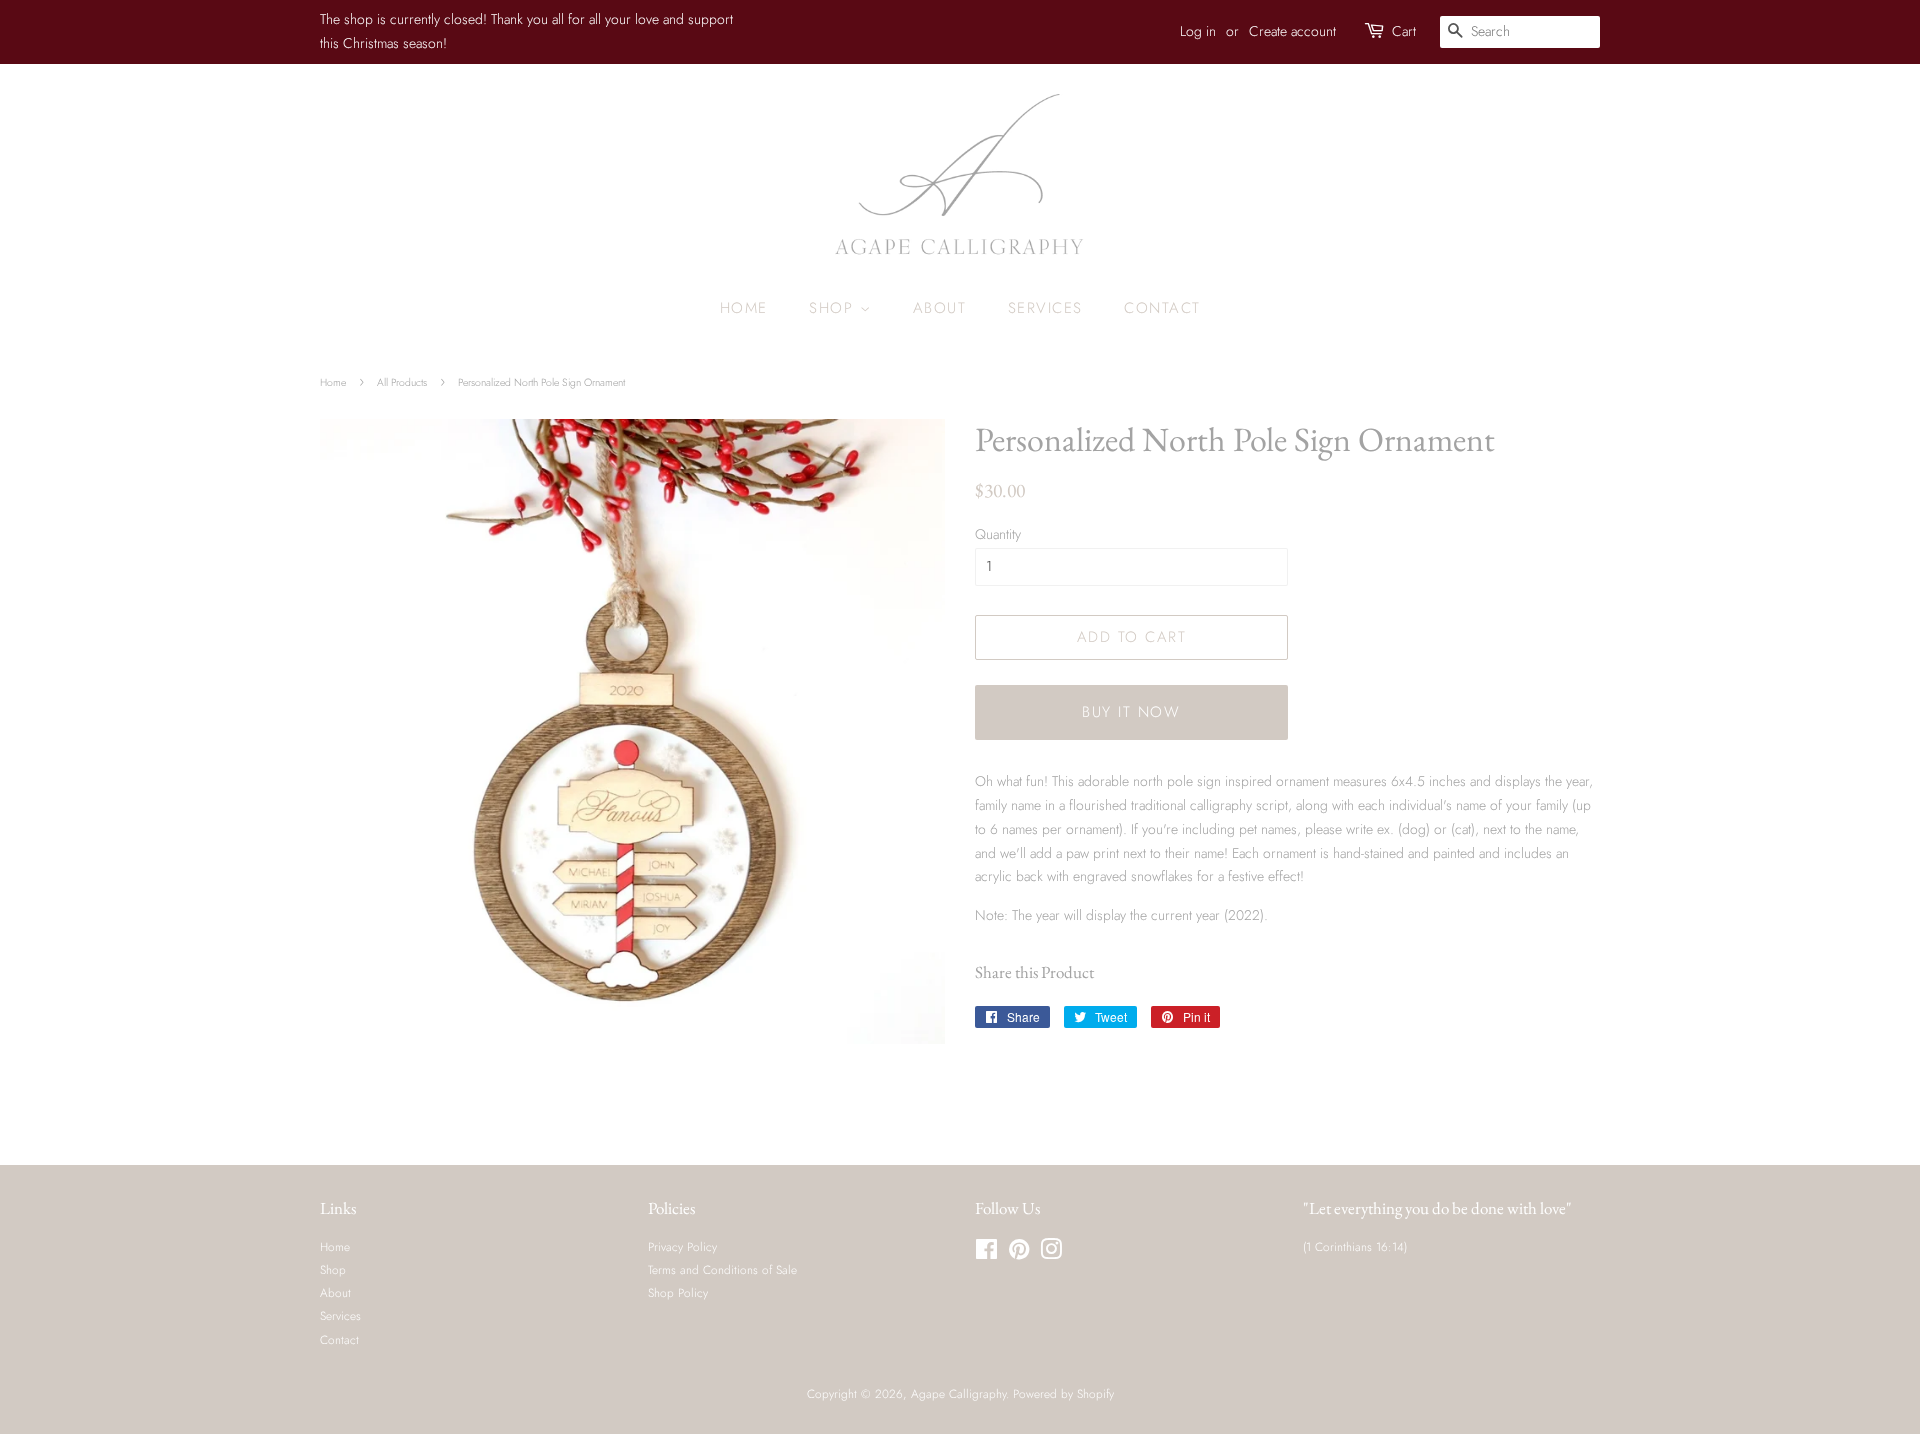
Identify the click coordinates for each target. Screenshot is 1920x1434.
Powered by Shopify (1063, 1393)
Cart (1404, 31)
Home (744, 308)
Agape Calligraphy (958, 1393)
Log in (1198, 31)
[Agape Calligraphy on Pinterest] (1019, 1253)
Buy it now (1131, 712)
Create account (1292, 31)
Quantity (998, 534)
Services (1045, 308)
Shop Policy (678, 1292)
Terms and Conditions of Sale (722, 1269)
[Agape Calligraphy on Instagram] (1051, 1253)
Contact (1162, 308)
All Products (402, 382)
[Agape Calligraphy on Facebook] (986, 1253)
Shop (834, 308)
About (940, 308)
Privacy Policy (682, 1246)
